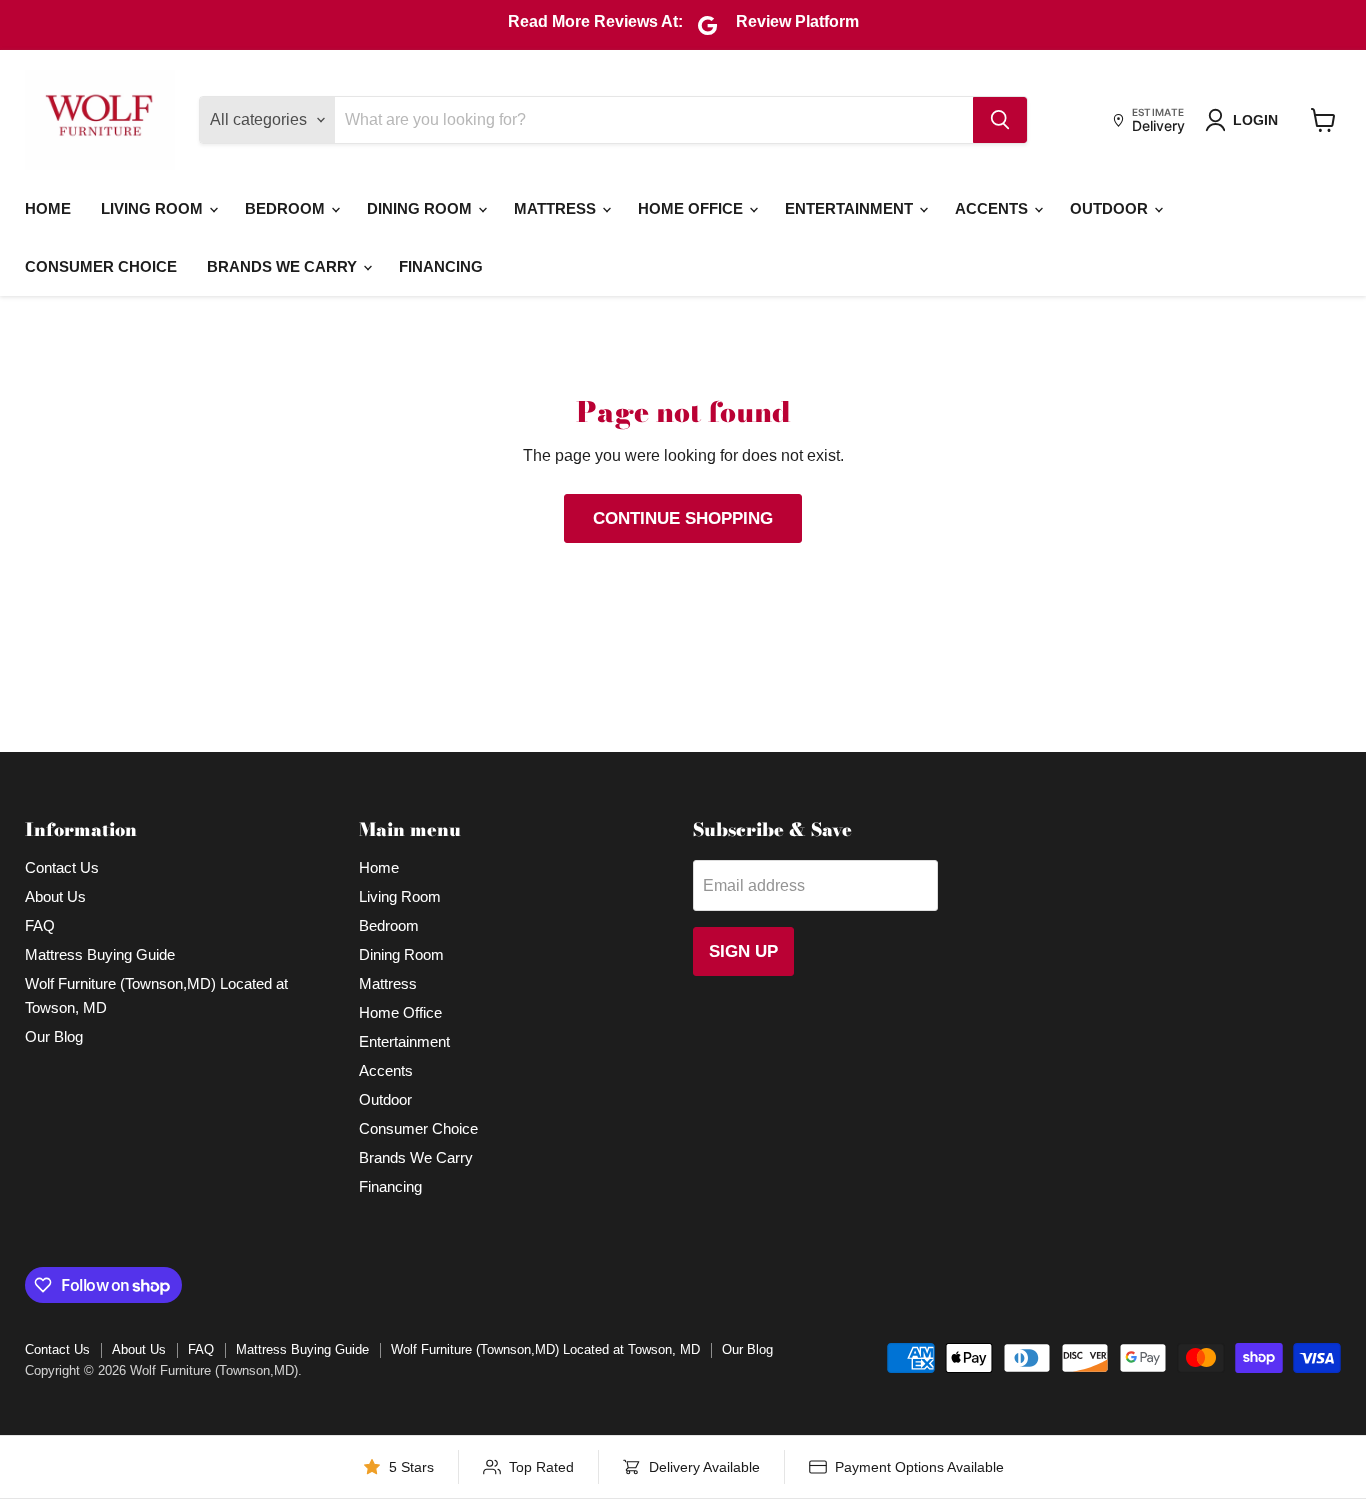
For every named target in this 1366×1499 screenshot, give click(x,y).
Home (48, 208)
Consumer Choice (101, 266)
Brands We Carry (284, 266)
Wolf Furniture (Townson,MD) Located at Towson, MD (545, 1349)
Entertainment (851, 208)
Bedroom (287, 208)
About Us (55, 896)
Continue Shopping (683, 518)
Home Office (692, 208)
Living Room (154, 208)
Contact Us (62, 867)
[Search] (1000, 120)
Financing (441, 266)
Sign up (743, 951)
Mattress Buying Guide (100, 954)
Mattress (557, 208)
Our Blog (54, 1036)
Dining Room (421, 208)
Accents (993, 208)
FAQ (40, 925)
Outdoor (1111, 208)
